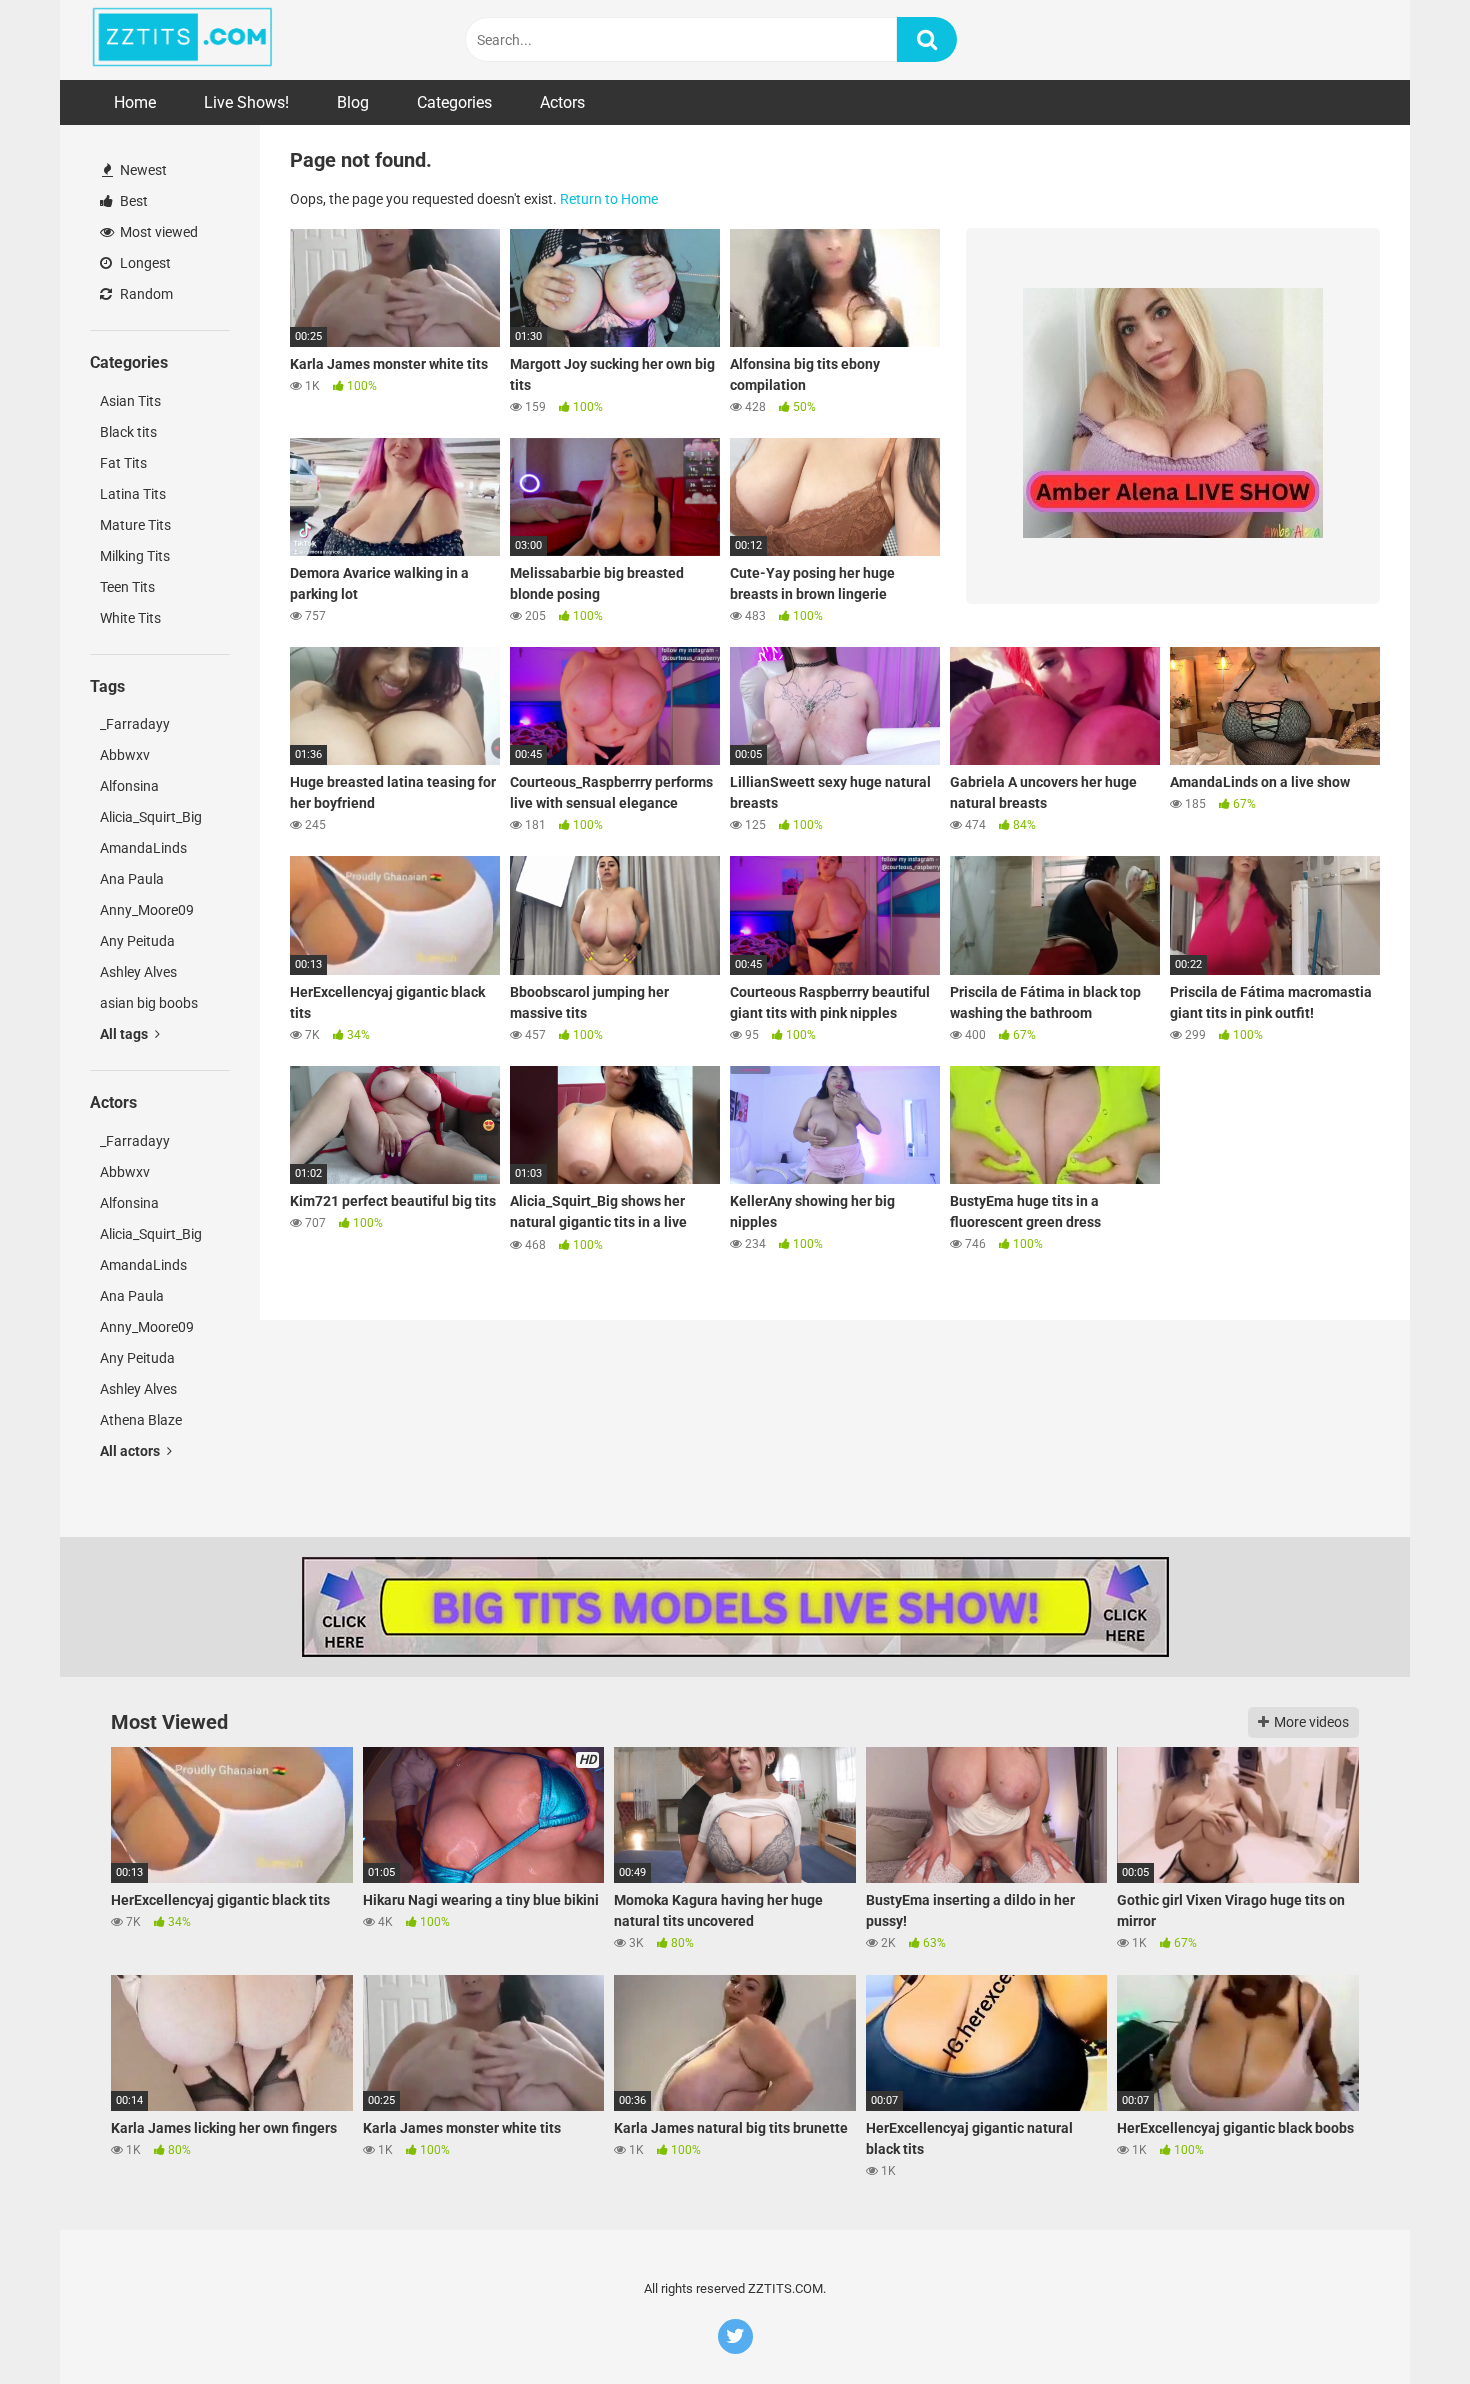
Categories (454, 102)
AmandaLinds (143, 848)
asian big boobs (149, 1003)
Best (132, 201)
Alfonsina (129, 786)
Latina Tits (133, 494)
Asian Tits (130, 401)
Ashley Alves (138, 972)
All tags (125, 1034)
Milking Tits (135, 556)
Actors (562, 102)
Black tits (128, 432)
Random (145, 294)
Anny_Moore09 (147, 910)
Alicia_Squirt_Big (151, 817)
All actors (131, 1451)
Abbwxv (125, 755)
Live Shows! (246, 102)
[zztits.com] (182, 39)
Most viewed (157, 232)
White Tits (130, 618)
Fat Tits (123, 463)
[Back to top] (1403, 2323)
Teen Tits (127, 587)
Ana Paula (132, 879)
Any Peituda (137, 941)
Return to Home (609, 199)
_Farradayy (135, 724)
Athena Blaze (141, 1420)
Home (135, 102)
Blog (353, 102)
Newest (142, 170)
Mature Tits (135, 525)
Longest (144, 263)
